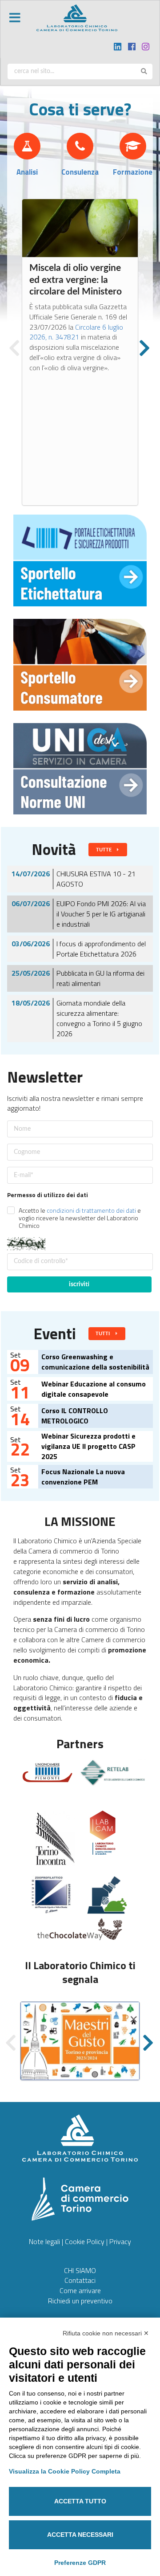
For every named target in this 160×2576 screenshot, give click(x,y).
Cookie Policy (85, 2241)
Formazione (133, 172)
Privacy (120, 2241)
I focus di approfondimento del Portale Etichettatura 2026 (101, 949)
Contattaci (80, 2280)
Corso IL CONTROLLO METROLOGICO (75, 1416)
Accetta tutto (80, 2501)
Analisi (27, 172)
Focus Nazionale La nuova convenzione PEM (83, 1477)
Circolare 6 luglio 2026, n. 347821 (76, 332)
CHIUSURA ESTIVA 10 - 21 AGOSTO (96, 879)
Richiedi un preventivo (80, 2301)
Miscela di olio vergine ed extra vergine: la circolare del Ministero (76, 280)
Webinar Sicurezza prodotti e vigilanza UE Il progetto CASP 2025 (88, 1446)
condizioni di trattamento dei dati (91, 1210)
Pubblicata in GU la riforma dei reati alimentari (100, 978)
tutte (104, 850)
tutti (103, 1334)
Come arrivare (80, 2290)
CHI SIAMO (80, 2270)
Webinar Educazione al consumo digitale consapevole (94, 1389)
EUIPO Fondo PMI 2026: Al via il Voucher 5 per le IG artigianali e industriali (101, 914)
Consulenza (80, 172)
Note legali (44, 2241)
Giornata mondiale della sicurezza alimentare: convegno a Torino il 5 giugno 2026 (99, 1018)
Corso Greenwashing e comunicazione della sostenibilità (95, 1362)
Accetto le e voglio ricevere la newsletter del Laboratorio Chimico (80, 1218)
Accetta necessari (80, 2535)
